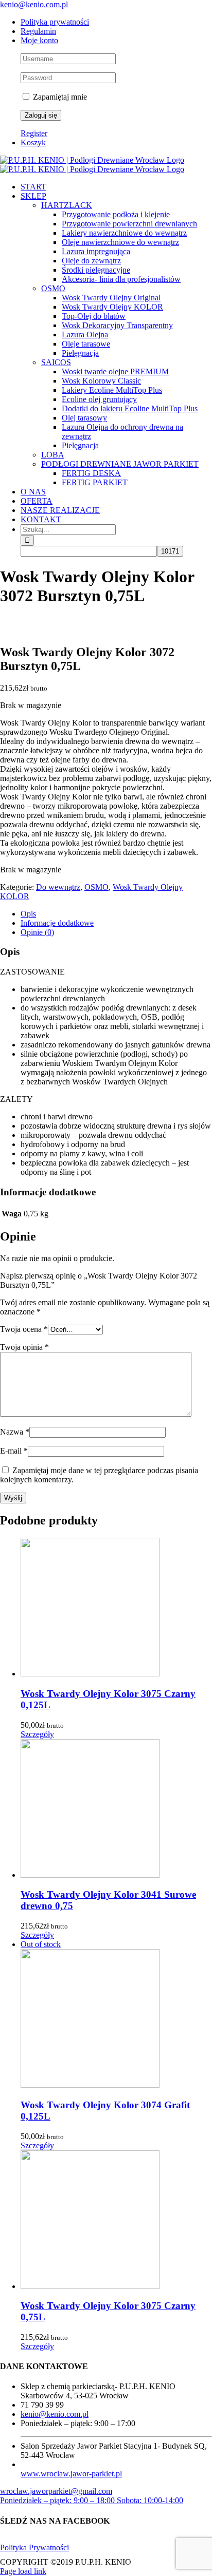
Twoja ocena (24, 1329)
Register (34, 133)
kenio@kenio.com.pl (34, 4)
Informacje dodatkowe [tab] (57, 923)
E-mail (14, 1451)
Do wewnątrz (58, 887)
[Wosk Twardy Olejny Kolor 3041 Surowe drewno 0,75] (116, 1809)
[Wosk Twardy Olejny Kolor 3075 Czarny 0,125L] (116, 1608)
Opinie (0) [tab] (37, 932)
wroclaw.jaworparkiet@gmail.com (56, 2491)
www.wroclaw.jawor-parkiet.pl (71, 2474)
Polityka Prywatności (34, 2548)
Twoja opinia (24, 1347)
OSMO (96, 887)
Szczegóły (37, 1734)
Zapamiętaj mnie (59, 97)
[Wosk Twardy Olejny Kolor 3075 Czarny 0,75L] (116, 2221)
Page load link (23, 2571)
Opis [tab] (28, 914)
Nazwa (15, 1432)
